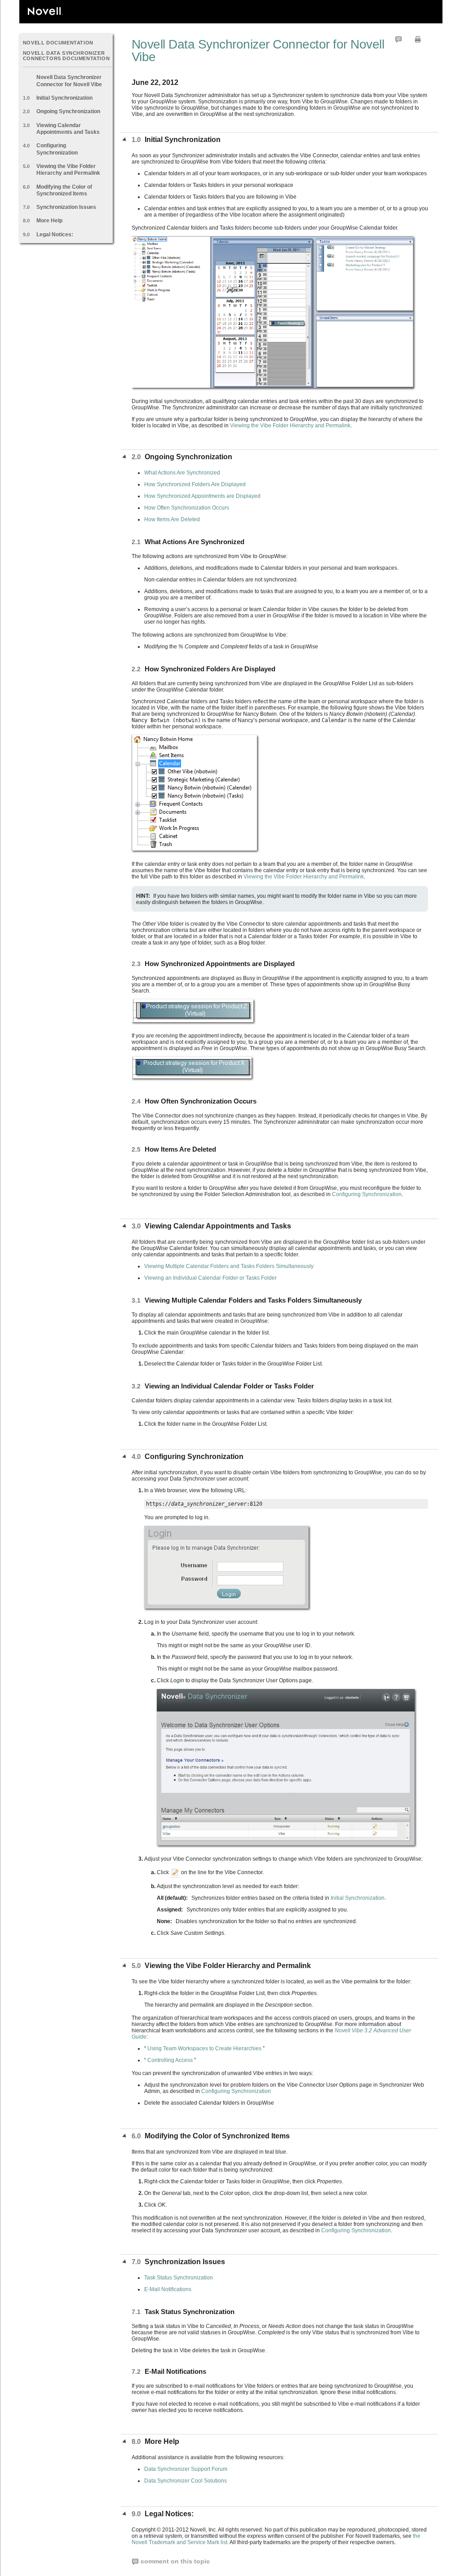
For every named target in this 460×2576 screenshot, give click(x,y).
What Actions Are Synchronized (182, 473)
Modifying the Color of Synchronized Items (64, 190)
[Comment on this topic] (398, 39)
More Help (49, 221)
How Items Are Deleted (172, 519)
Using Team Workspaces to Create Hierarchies (204, 2048)
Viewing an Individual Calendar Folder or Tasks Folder (210, 1278)
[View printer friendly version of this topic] (418, 39)
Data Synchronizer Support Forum (186, 2469)
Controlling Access (170, 2060)
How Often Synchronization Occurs (187, 508)
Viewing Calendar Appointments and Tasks (68, 129)
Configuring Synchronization (57, 149)
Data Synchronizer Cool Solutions (186, 2481)
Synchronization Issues (66, 207)
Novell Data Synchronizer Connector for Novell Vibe (69, 81)
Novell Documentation (58, 43)
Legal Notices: (55, 235)
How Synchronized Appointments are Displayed (202, 496)
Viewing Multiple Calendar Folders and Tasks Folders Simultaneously (229, 1266)
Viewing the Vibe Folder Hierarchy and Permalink (68, 170)
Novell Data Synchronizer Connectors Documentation (66, 55)
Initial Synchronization (64, 98)
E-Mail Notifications (168, 2289)
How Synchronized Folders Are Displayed (195, 484)
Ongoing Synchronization (68, 111)
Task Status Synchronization (179, 2278)
